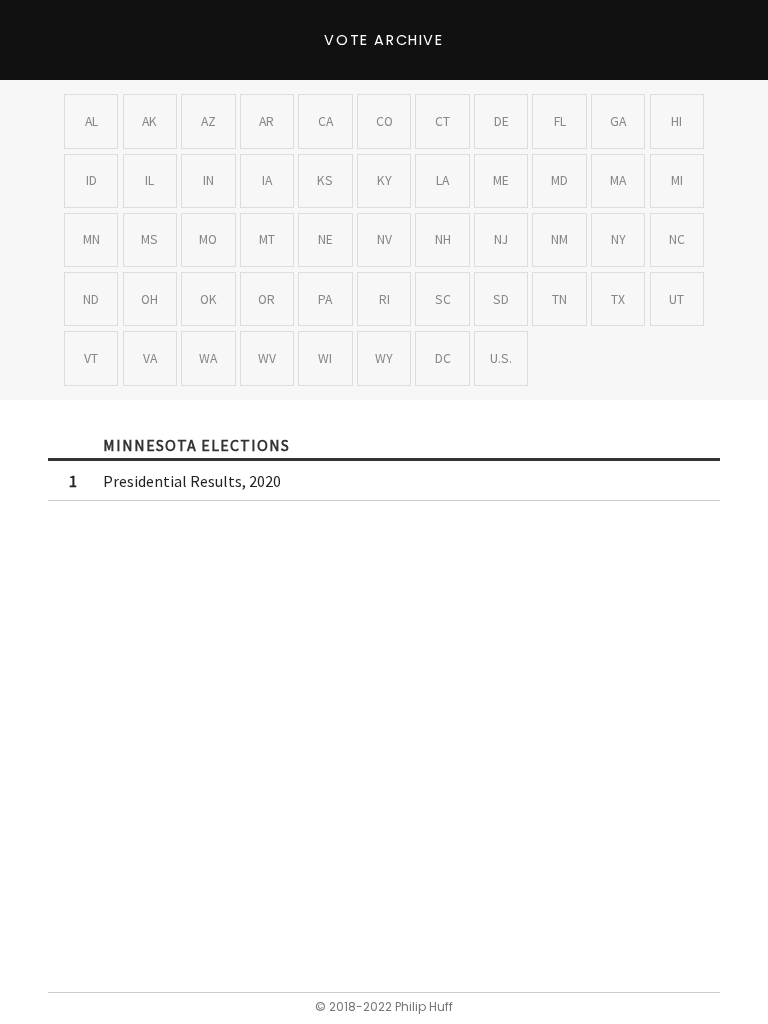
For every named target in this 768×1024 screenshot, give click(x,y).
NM (559, 239)
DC (443, 358)
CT (442, 121)
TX (618, 299)
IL (149, 180)
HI (676, 121)
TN (559, 299)
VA (150, 358)
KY (384, 180)
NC (677, 239)
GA (618, 121)
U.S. (501, 358)
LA (442, 180)
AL (91, 121)
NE (325, 239)
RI (384, 299)
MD (559, 180)
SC (443, 299)
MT (267, 239)
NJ (501, 239)
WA (208, 358)
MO (208, 239)
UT (676, 299)
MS (149, 239)
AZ (208, 121)
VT (91, 358)
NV (384, 239)
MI (677, 180)
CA (325, 121)
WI (325, 358)
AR (266, 121)
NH (443, 239)
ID (91, 180)
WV (267, 358)
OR (266, 299)
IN (208, 180)
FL (560, 121)
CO (384, 121)
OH (149, 299)
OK (208, 299)
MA (618, 180)
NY (618, 239)
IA (267, 180)
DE (501, 121)
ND (91, 299)
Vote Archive (383, 40)
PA (325, 299)
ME (501, 180)
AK (149, 121)
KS (325, 180)
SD (501, 299)
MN (91, 239)
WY (384, 358)
